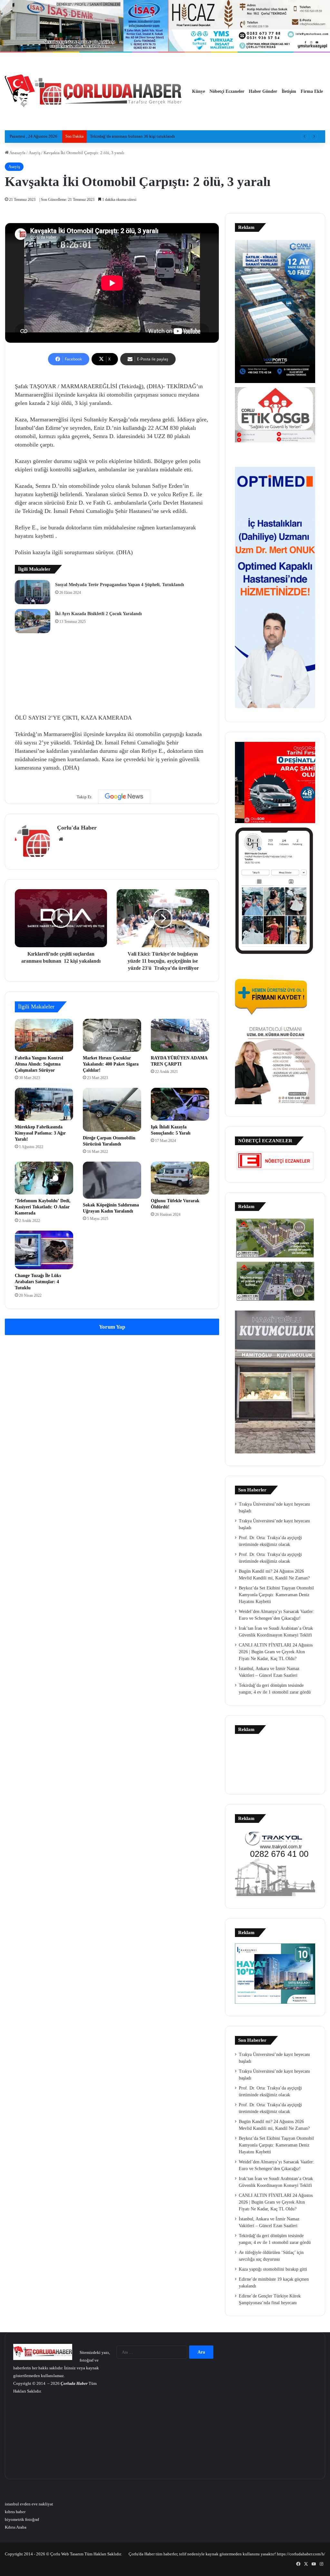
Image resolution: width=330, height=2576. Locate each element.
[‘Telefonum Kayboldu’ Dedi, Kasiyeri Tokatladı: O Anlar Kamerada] (44, 1178)
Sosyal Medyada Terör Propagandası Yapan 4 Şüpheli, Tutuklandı (120, 585)
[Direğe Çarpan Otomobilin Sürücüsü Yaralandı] (112, 1110)
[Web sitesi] (61, 839)
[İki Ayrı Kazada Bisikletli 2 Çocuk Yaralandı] (33, 621)
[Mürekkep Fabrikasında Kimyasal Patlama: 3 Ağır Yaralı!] (44, 1104)
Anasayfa (17, 153)
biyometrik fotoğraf (22, 2519)
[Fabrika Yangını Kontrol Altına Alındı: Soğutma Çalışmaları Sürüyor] (44, 1035)
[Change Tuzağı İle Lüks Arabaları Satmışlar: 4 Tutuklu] (44, 1250)
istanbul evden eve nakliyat (29, 2504)
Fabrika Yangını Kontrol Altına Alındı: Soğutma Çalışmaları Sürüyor (39, 1064)
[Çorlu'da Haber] (93, 92)
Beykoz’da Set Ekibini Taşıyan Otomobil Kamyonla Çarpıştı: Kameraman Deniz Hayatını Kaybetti (276, 1595)
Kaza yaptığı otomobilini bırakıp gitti (273, 2269)
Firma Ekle (312, 91)
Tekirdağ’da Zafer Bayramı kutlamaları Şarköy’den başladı (141, 136)
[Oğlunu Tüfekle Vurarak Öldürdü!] (180, 1178)
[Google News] (124, 797)
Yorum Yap (112, 1327)
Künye (199, 91)
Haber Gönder (263, 91)
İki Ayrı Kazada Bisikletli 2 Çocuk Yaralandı (98, 614)
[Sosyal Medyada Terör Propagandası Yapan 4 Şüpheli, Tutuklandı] (33, 592)
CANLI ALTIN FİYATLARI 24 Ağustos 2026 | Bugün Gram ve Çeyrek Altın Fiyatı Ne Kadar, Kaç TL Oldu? (276, 1652)
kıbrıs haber (15, 2512)
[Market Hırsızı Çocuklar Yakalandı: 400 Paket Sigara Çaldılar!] (112, 1035)
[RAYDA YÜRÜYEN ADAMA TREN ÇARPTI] (180, 1035)
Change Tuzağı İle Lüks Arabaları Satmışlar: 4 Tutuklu (38, 1282)
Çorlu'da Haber (77, 828)
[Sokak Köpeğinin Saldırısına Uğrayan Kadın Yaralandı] (112, 1180)
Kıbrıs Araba (16, 2527)
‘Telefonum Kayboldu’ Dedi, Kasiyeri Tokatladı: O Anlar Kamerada (43, 1207)
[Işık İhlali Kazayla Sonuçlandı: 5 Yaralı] (180, 1104)
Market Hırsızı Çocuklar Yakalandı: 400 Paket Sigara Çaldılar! (111, 1064)
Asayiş (34, 153)
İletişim (289, 91)
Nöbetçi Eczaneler (227, 91)
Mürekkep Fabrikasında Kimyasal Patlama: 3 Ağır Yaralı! (40, 1133)
